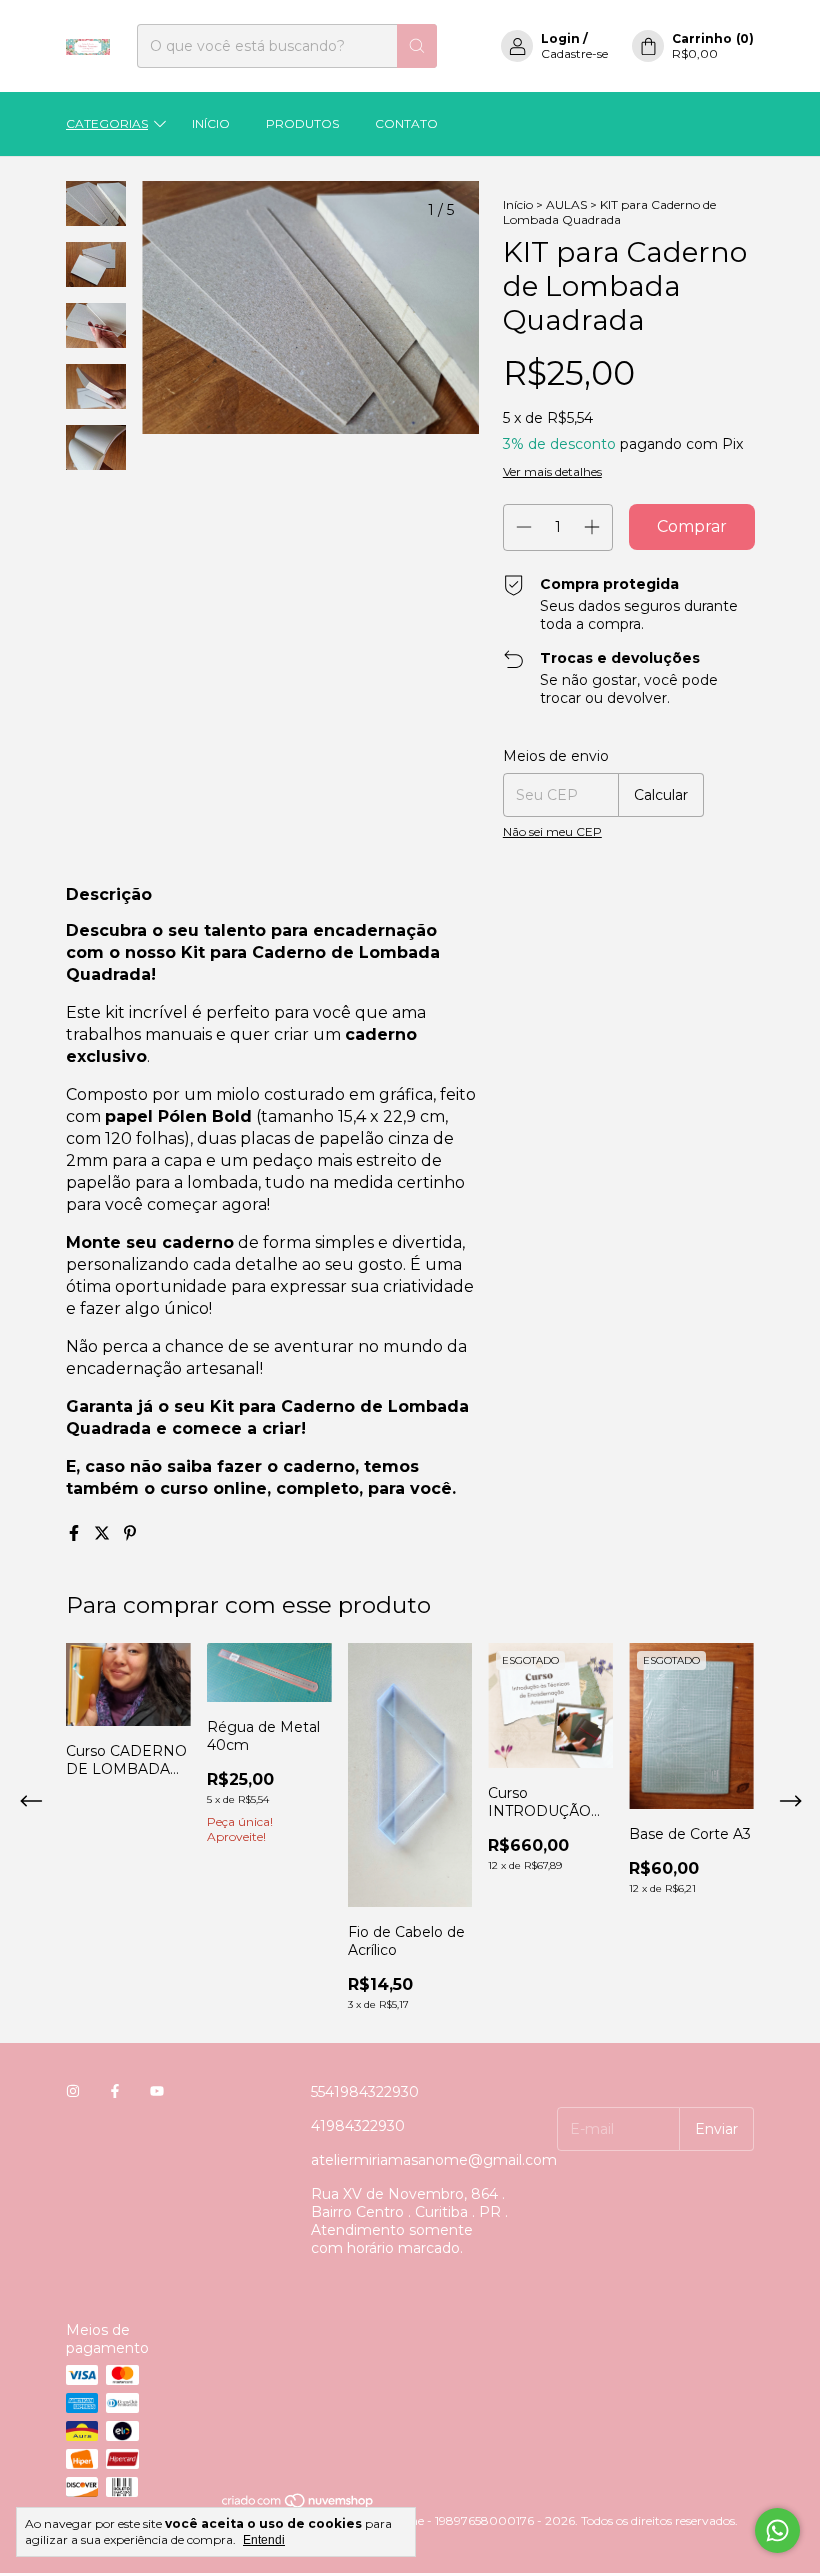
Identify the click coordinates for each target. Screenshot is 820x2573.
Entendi (264, 2540)
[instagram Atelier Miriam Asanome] (73, 2092)
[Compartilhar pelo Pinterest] (130, 1533)
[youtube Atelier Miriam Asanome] (157, 2092)
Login (560, 38)
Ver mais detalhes (552, 471)
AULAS (566, 204)
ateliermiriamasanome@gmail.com (434, 2160)
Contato (406, 123)
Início (211, 123)
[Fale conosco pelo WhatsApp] (777, 2530)
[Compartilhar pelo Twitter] (104, 1533)
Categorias (107, 123)
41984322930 (358, 2126)
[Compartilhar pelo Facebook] (76, 1533)
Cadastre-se (574, 53)
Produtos (302, 123)
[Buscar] (417, 46)
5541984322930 (365, 2092)
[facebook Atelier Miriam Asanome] (115, 2092)
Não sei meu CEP (552, 831)
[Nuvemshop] (298, 2505)
